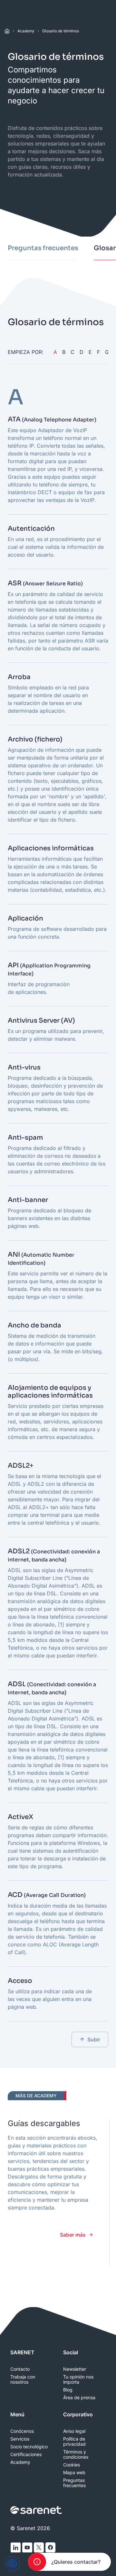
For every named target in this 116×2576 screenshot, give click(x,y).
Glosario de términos (61, 31)
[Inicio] (7, 31)
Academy (26, 31)
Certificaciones (26, 2454)
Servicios (20, 2439)
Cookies (72, 2465)
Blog (68, 2390)
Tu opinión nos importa (78, 2379)
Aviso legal (74, 2431)
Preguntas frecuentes (74, 2483)
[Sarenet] (36, 2510)
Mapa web (74, 2473)
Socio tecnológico (29, 2447)
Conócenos (22, 2431)
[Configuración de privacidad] (12, 2564)
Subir (94, 2039)
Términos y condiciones (76, 2454)
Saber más (73, 2235)
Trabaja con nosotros (23, 2379)
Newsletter (75, 2369)
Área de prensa (79, 2398)
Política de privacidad (74, 2442)
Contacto (20, 2369)
